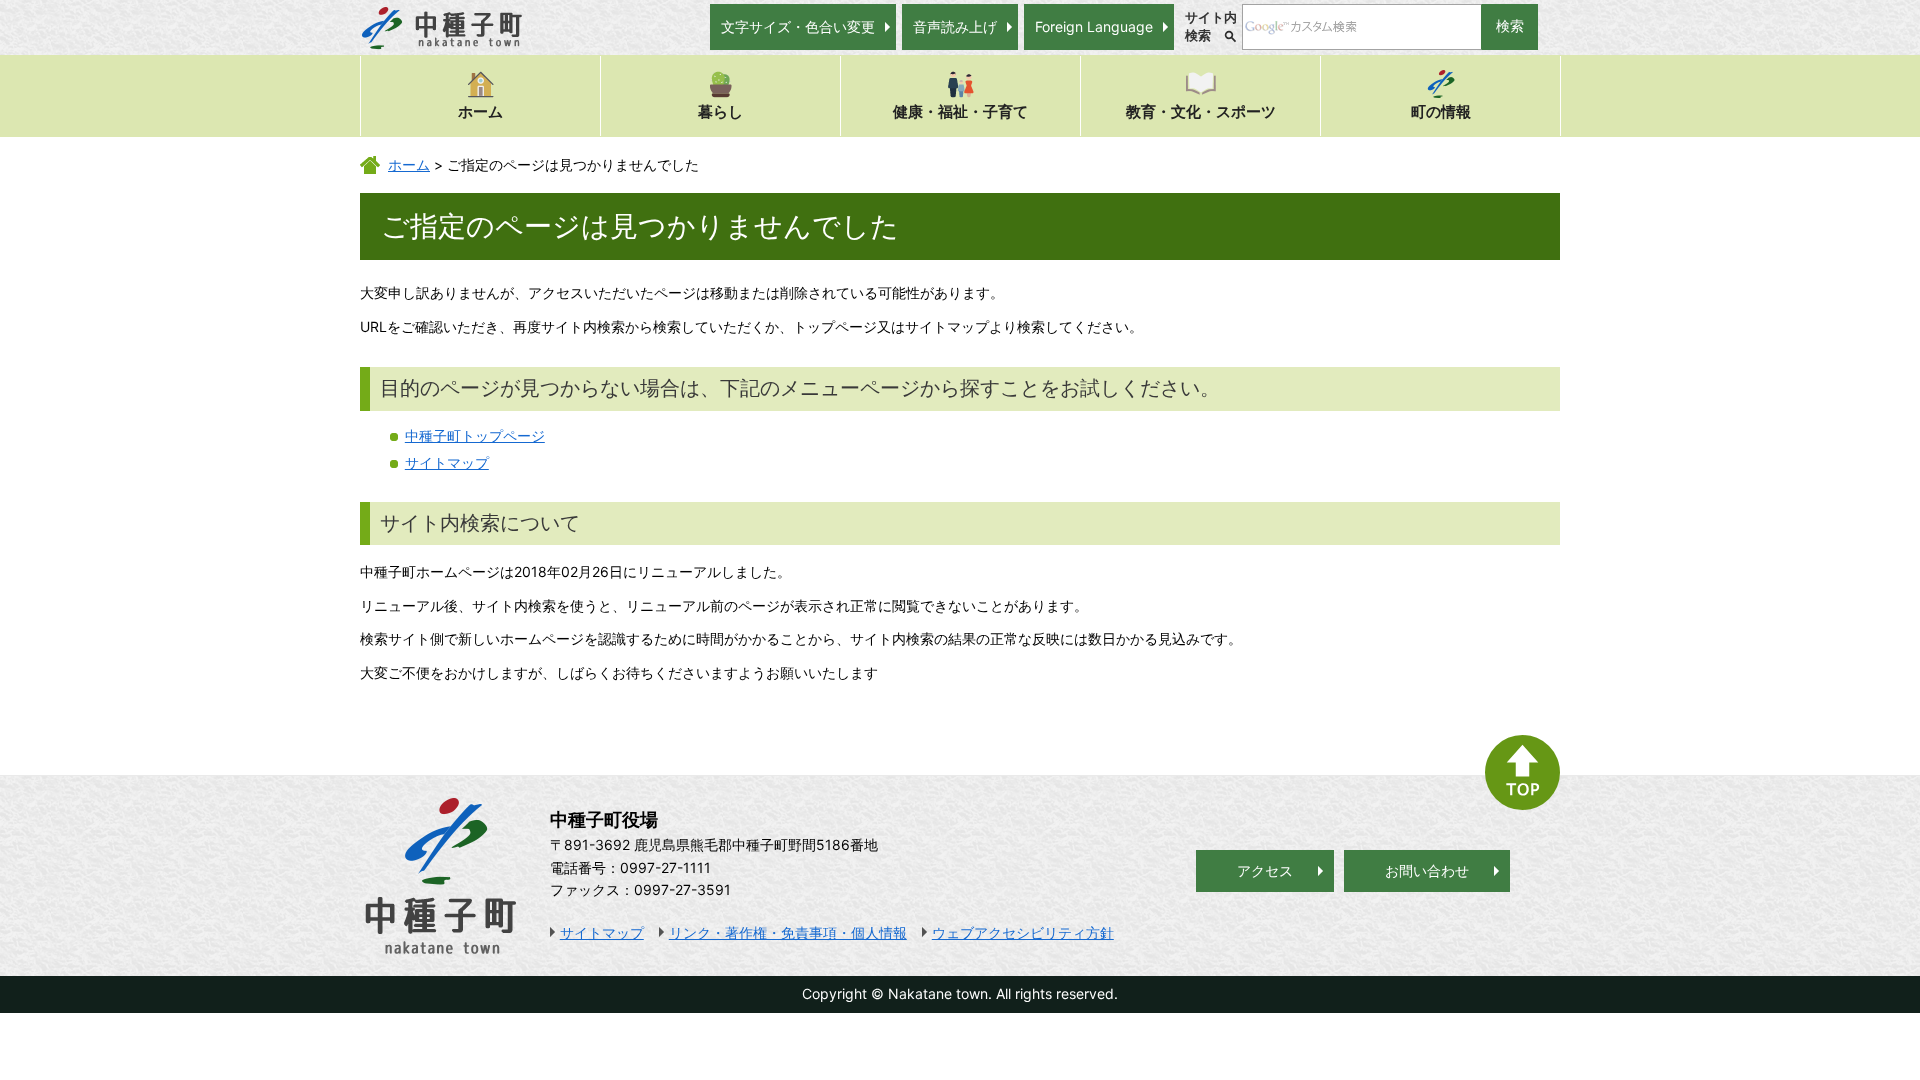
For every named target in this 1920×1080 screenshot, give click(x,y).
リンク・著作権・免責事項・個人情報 (788, 932)
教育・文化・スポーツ (1201, 111)
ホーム (480, 111)
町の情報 (1441, 111)
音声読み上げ (955, 26)
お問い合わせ (1427, 870)
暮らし (720, 111)
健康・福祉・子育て (960, 111)
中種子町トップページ (475, 435)
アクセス (1265, 870)
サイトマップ (447, 462)
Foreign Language (1094, 26)
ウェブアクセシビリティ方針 (1023, 932)
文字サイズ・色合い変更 (798, 26)
